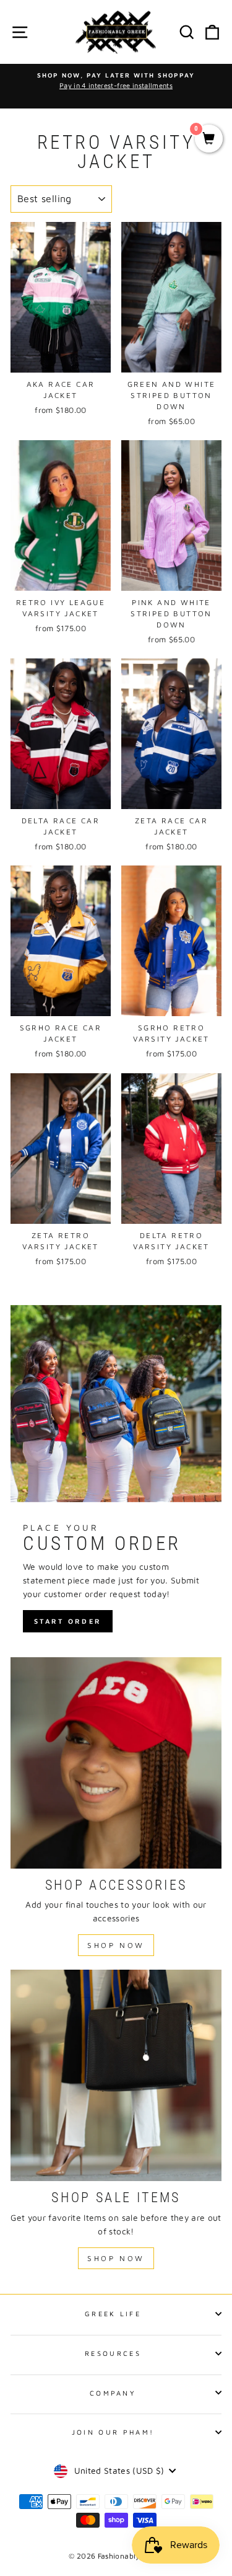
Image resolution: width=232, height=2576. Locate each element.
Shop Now (116, 1945)
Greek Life (113, 2313)
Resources (113, 2353)
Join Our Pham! (113, 2432)
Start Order (68, 1621)
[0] (209, 139)
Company (113, 2393)
